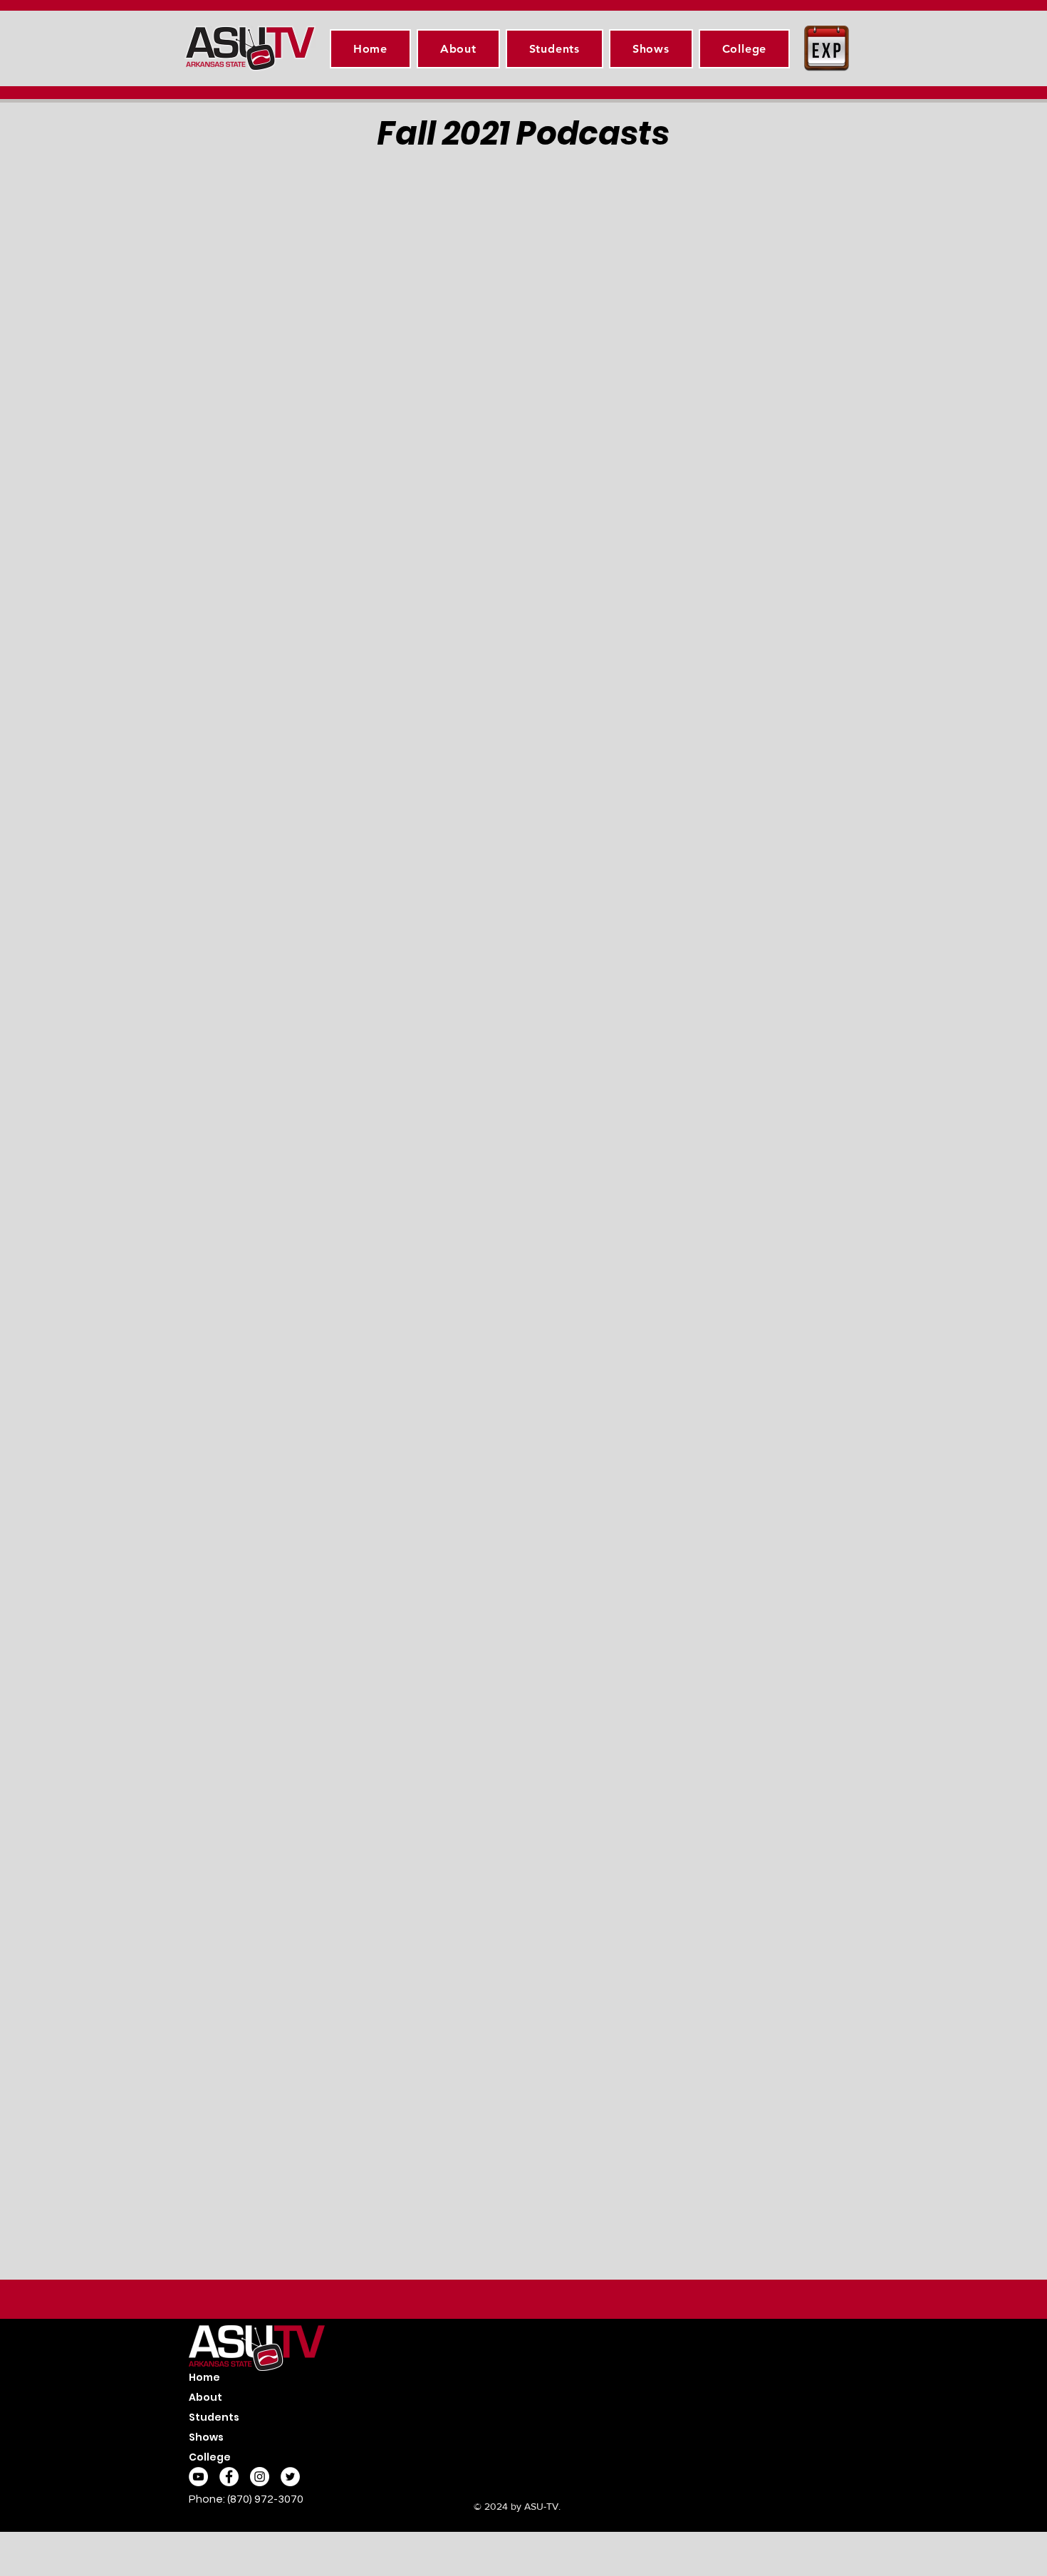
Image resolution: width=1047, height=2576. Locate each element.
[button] (554, 49)
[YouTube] (198, 2477)
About (205, 2397)
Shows (206, 2437)
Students (214, 2417)
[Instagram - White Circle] (260, 2477)
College (210, 2457)
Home (204, 2377)
